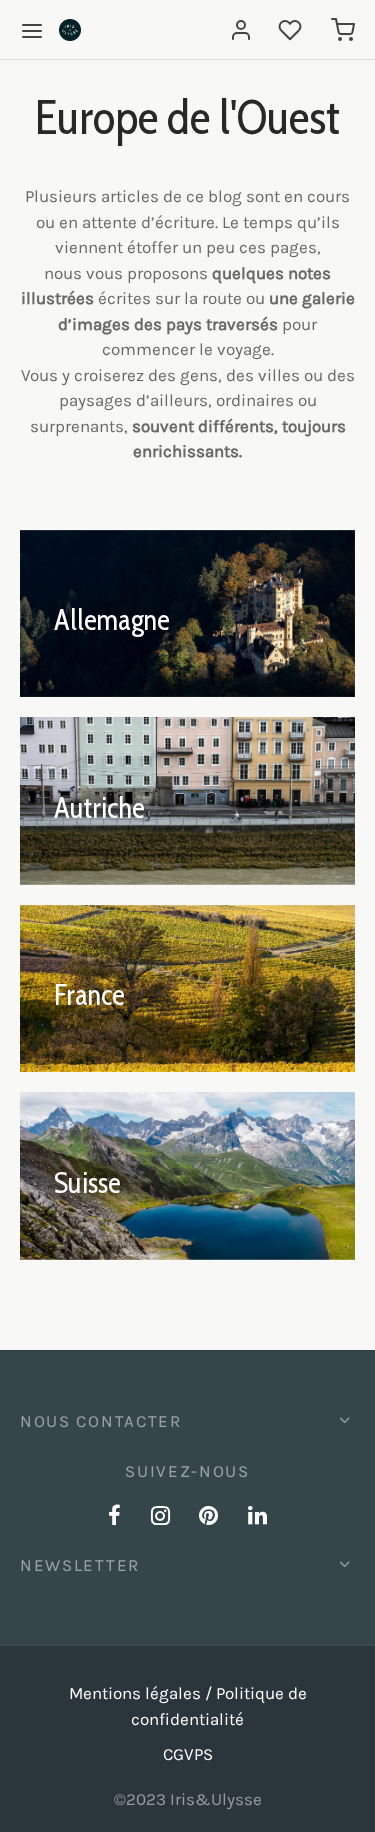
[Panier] (343, 30)
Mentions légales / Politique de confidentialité (188, 1706)
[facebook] (114, 1518)
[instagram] (160, 1518)
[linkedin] (257, 1518)
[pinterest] (209, 1518)
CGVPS (188, 1754)
